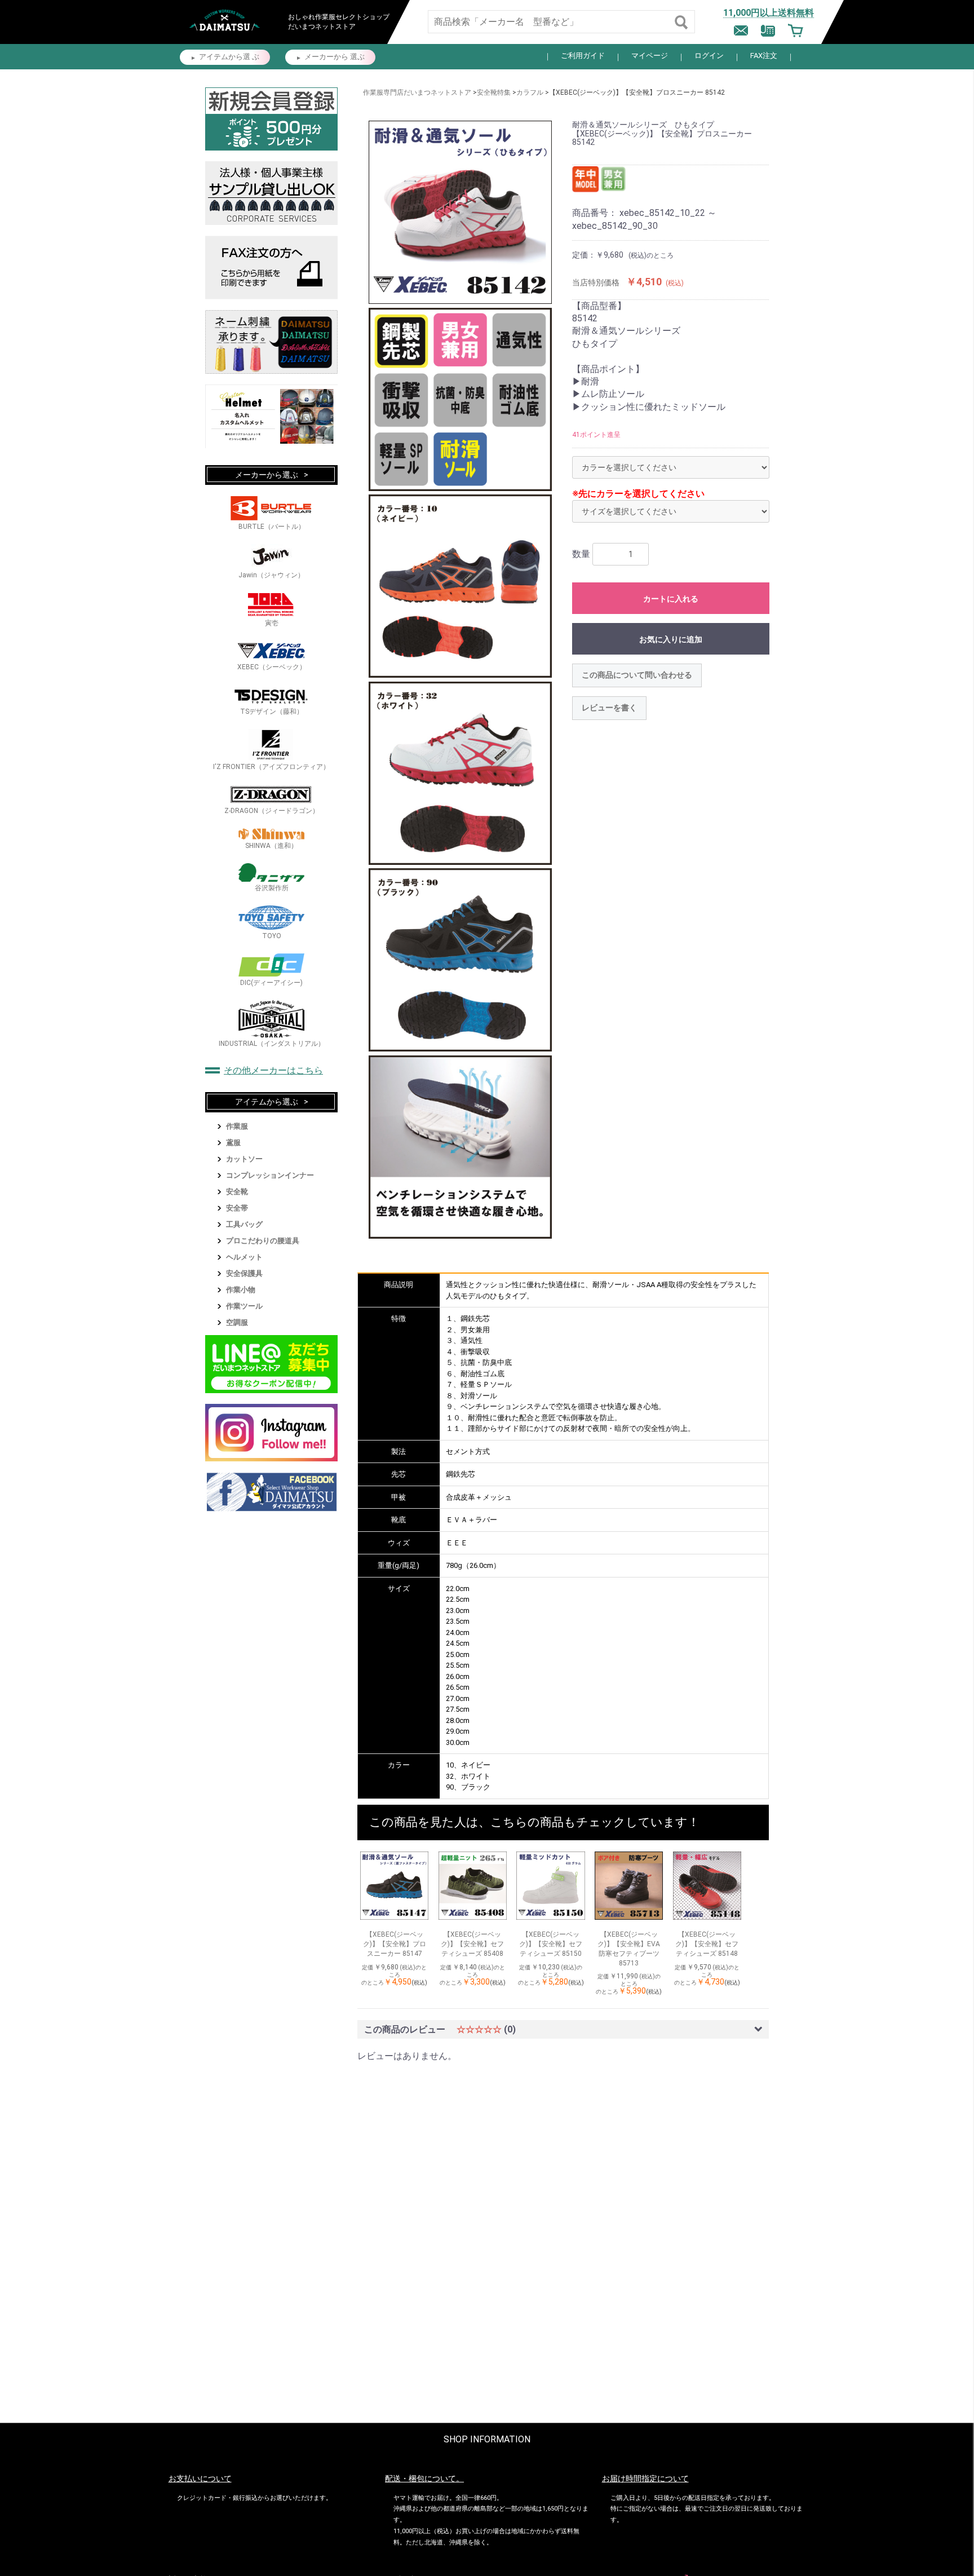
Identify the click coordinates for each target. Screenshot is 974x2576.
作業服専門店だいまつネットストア (417, 92)
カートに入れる (671, 599)
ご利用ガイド (583, 56)
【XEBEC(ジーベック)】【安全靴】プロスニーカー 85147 (395, 1944)
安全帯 (237, 1208)
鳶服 (233, 1143)
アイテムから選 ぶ (229, 57)
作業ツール (244, 1306)
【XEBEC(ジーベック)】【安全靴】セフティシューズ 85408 (472, 1944)
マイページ (650, 56)
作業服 (237, 1126)
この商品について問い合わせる (637, 675)
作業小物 (241, 1290)
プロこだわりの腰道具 (263, 1241)
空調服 (237, 1322)
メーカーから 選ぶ (335, 57)
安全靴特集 (494, 92)
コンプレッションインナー (270, 1175)
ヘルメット (244, 1257)
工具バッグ (244, 1224)
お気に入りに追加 (671, 639)
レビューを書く (609, 708)
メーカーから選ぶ (267, 475)
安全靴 (237, 1192)
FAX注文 (764, 56)
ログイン (709, 56)
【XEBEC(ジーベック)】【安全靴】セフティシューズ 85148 (707, 1944)
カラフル (530, 92)
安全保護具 (244, 1273)
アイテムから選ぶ (267, 1102)
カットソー (244, 1159)
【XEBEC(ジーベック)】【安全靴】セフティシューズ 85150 (551, 1944)
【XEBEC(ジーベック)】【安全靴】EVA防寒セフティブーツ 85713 (629, 1948)
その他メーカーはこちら (273, 1070)
